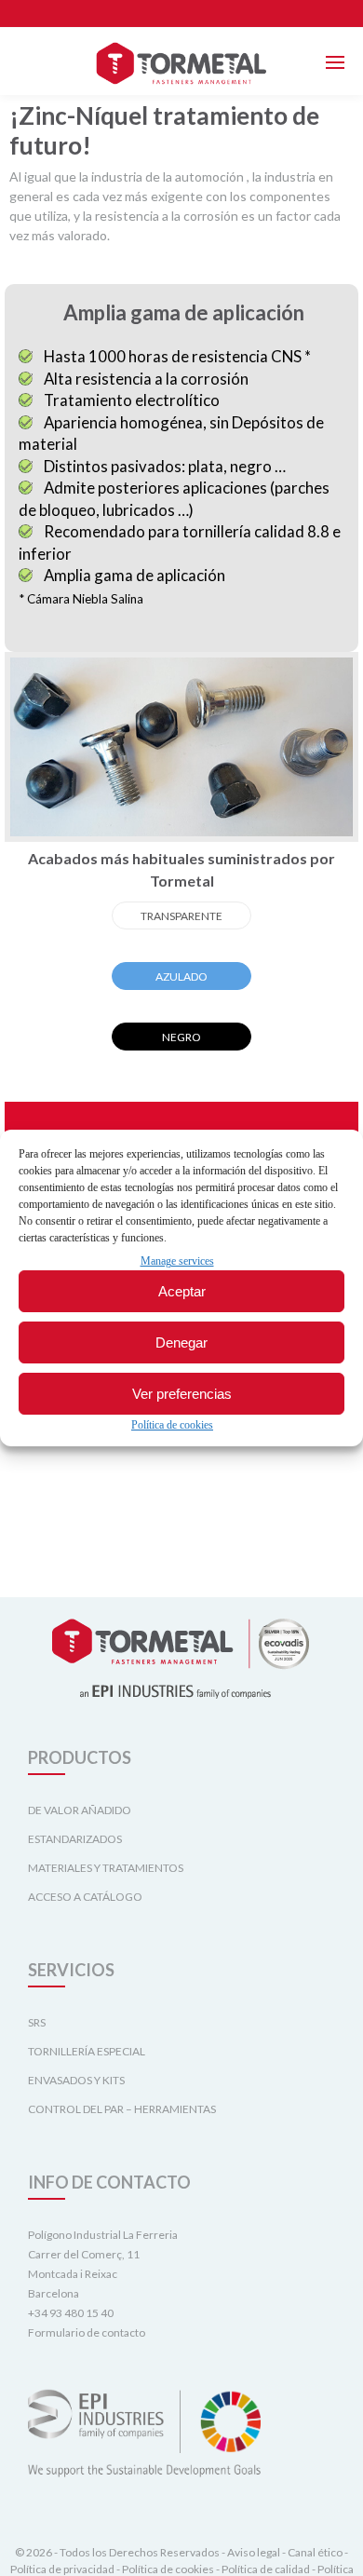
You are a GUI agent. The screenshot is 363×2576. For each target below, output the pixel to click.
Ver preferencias (182, 1394)
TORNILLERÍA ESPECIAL (87, 2051)
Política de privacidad (62, 2569)
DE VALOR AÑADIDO (80, 1810)
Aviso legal (254, 2552)
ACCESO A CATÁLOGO (85, 1897)
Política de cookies (172, 1425)
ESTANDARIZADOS (75, 1839)
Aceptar (182, 1291)
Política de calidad (266, 2569)
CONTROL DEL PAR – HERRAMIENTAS (122, 2109)
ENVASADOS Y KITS (76, 2080)
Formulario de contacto (87, 2332)
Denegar (181, 1342)
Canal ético (315, 2552)
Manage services (177, 1261)
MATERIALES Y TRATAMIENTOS (106, 1868)
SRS (37, 2022)
